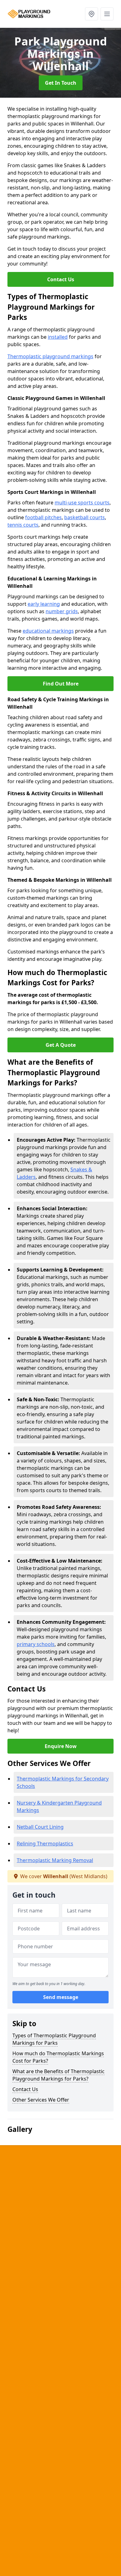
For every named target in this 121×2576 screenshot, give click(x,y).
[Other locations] (92, 14)
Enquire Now (61, 1746)
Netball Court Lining (40, 1827)
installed (58, 337)
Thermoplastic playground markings (50, 356)
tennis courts (23, 525)
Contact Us (61, 279)
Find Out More (61, 684)
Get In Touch (61, 83)
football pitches (43, 517)
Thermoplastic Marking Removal (55, 1860)
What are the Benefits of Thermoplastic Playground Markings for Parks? (58, 2075)
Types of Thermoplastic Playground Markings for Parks (54, 2039)
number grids (62, 611)
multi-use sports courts (82, 503)
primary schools (36, 1644)
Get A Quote (61, 1045)
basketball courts (85, 517)
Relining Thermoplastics (45, 1844)
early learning (44, 604)
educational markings (48, 631)
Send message (61, 1997)
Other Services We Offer (41, 2100)
